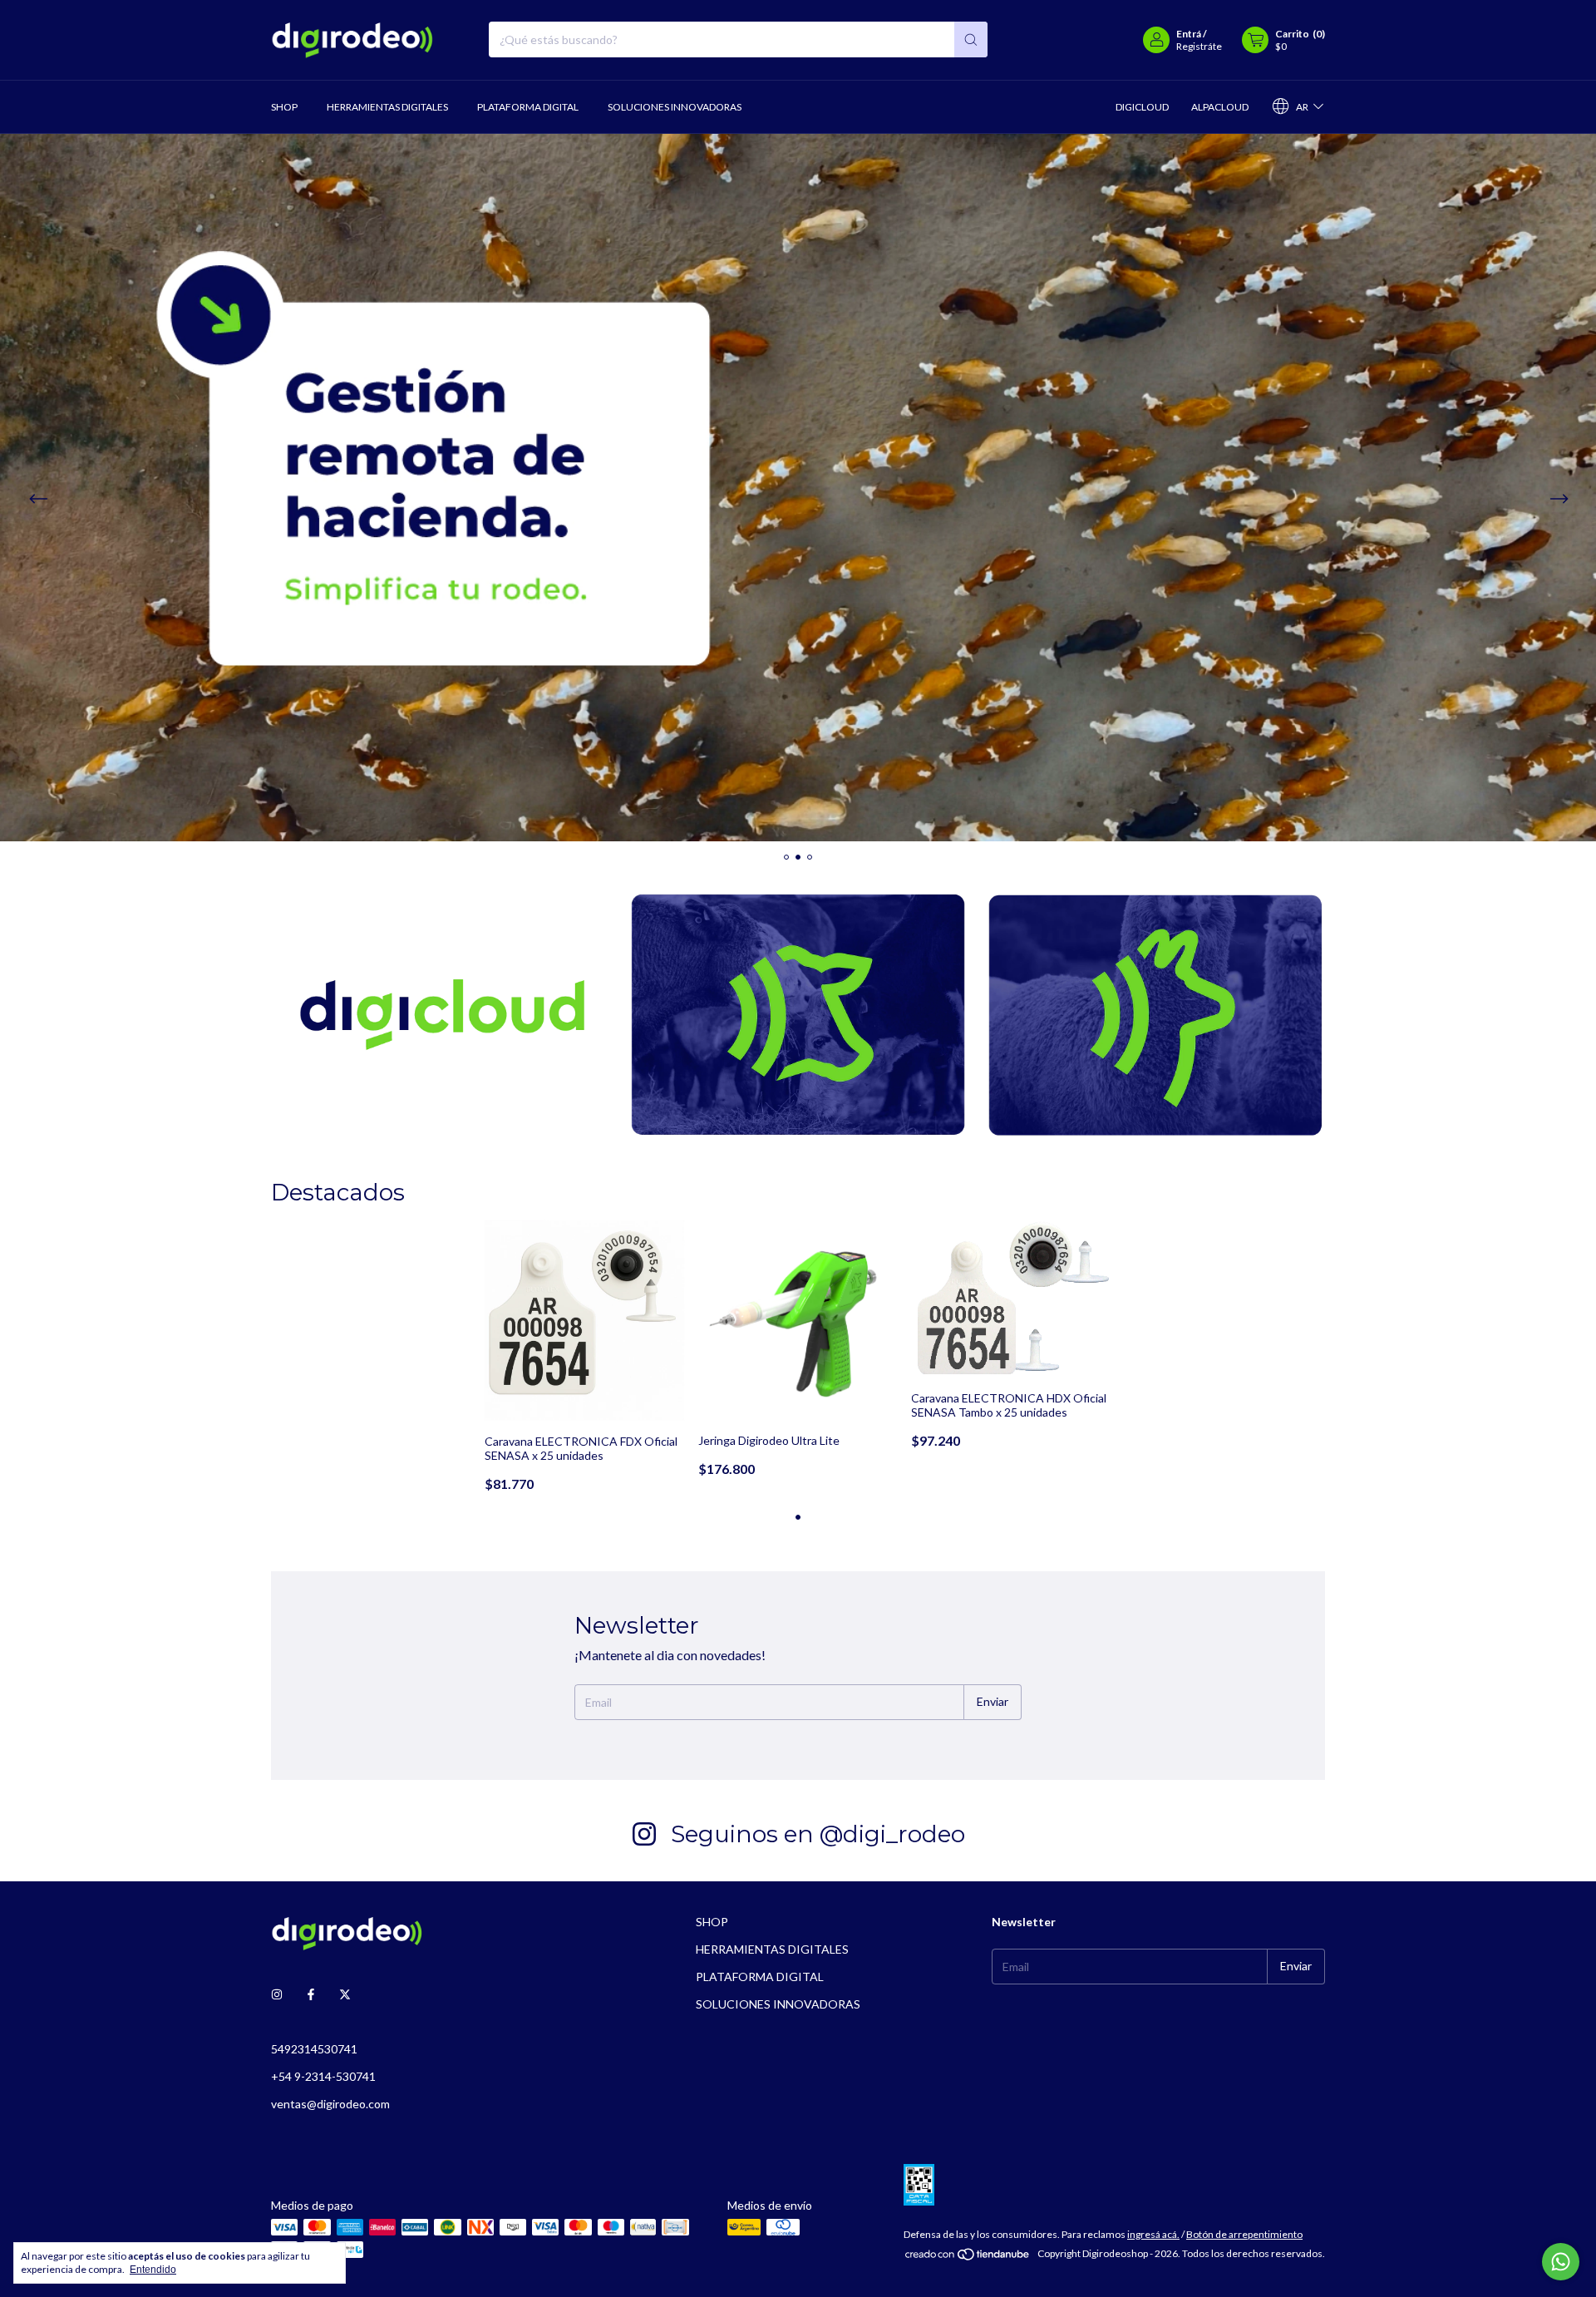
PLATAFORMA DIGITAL (528, 107)
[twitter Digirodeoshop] (345, 1995)
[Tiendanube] (968, 2258)
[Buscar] (971, 39)
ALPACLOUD (1220, 107)
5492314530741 (314, 2049)
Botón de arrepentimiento (1244, 2234)
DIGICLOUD (1142, 107)
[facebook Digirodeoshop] (311, 1995)
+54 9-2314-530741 (323, 2076)
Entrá (1189, 34)
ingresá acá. (1153, 2234)
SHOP (284, 107)
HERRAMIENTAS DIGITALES (387, 107)
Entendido (153, 2270)
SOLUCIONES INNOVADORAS (675, 107)
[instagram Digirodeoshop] (277, 1995)
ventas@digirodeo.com (330, 2104)
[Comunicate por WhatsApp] (1561, 2262)
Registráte (1199, 46)
